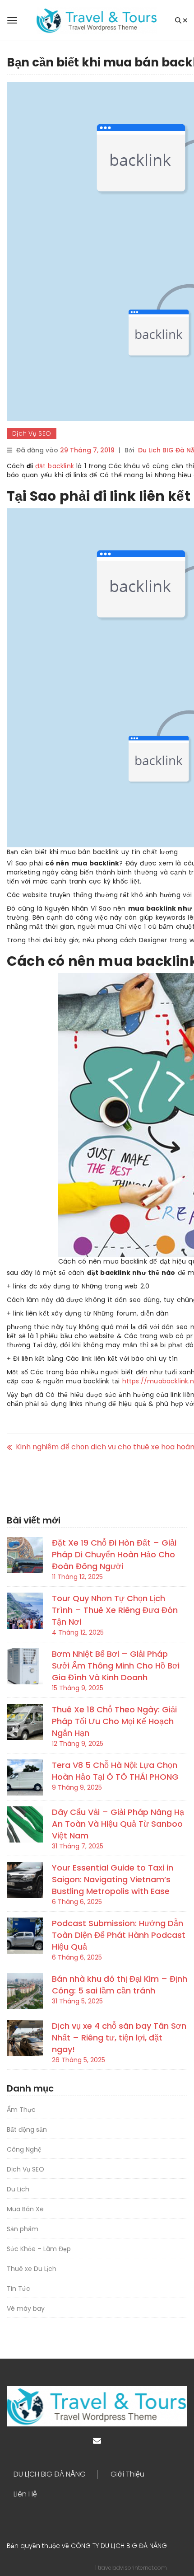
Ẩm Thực (21, 2110)
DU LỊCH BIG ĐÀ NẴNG (50, 2474)
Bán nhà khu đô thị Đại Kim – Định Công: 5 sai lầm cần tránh (120, 1985)
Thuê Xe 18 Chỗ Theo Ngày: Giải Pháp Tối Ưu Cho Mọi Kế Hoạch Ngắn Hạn (114, 1721)
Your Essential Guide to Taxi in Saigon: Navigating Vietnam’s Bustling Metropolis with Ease (113, 1879)
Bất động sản (27, 2129)
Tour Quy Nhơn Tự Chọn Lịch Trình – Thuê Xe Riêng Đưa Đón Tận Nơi (115, 1610)
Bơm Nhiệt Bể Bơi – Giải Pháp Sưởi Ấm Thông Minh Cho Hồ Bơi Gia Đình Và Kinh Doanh (116, 1666)
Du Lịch (18, 2189)
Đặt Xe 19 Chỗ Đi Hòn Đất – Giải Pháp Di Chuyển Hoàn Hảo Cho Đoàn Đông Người (114, 1554)
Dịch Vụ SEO (32, 433)
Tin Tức (18, 2289)
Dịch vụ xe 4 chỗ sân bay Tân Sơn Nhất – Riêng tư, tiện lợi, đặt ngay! (119, 2038)
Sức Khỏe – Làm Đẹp (39, 2249)
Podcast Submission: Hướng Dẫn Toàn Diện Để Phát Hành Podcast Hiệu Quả (119, 1935)
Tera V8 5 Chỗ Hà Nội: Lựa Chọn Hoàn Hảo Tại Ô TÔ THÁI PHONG (115, 1771)
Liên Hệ (25, 2494)
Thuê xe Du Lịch (32, 2269)
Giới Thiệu (127, 2474)
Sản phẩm (23, 2229)
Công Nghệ (24, 2149)
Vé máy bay (26, 2308)
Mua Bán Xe (25, 2209)
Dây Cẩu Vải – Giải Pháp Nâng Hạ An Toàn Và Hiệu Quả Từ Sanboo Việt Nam (118, 1824)
